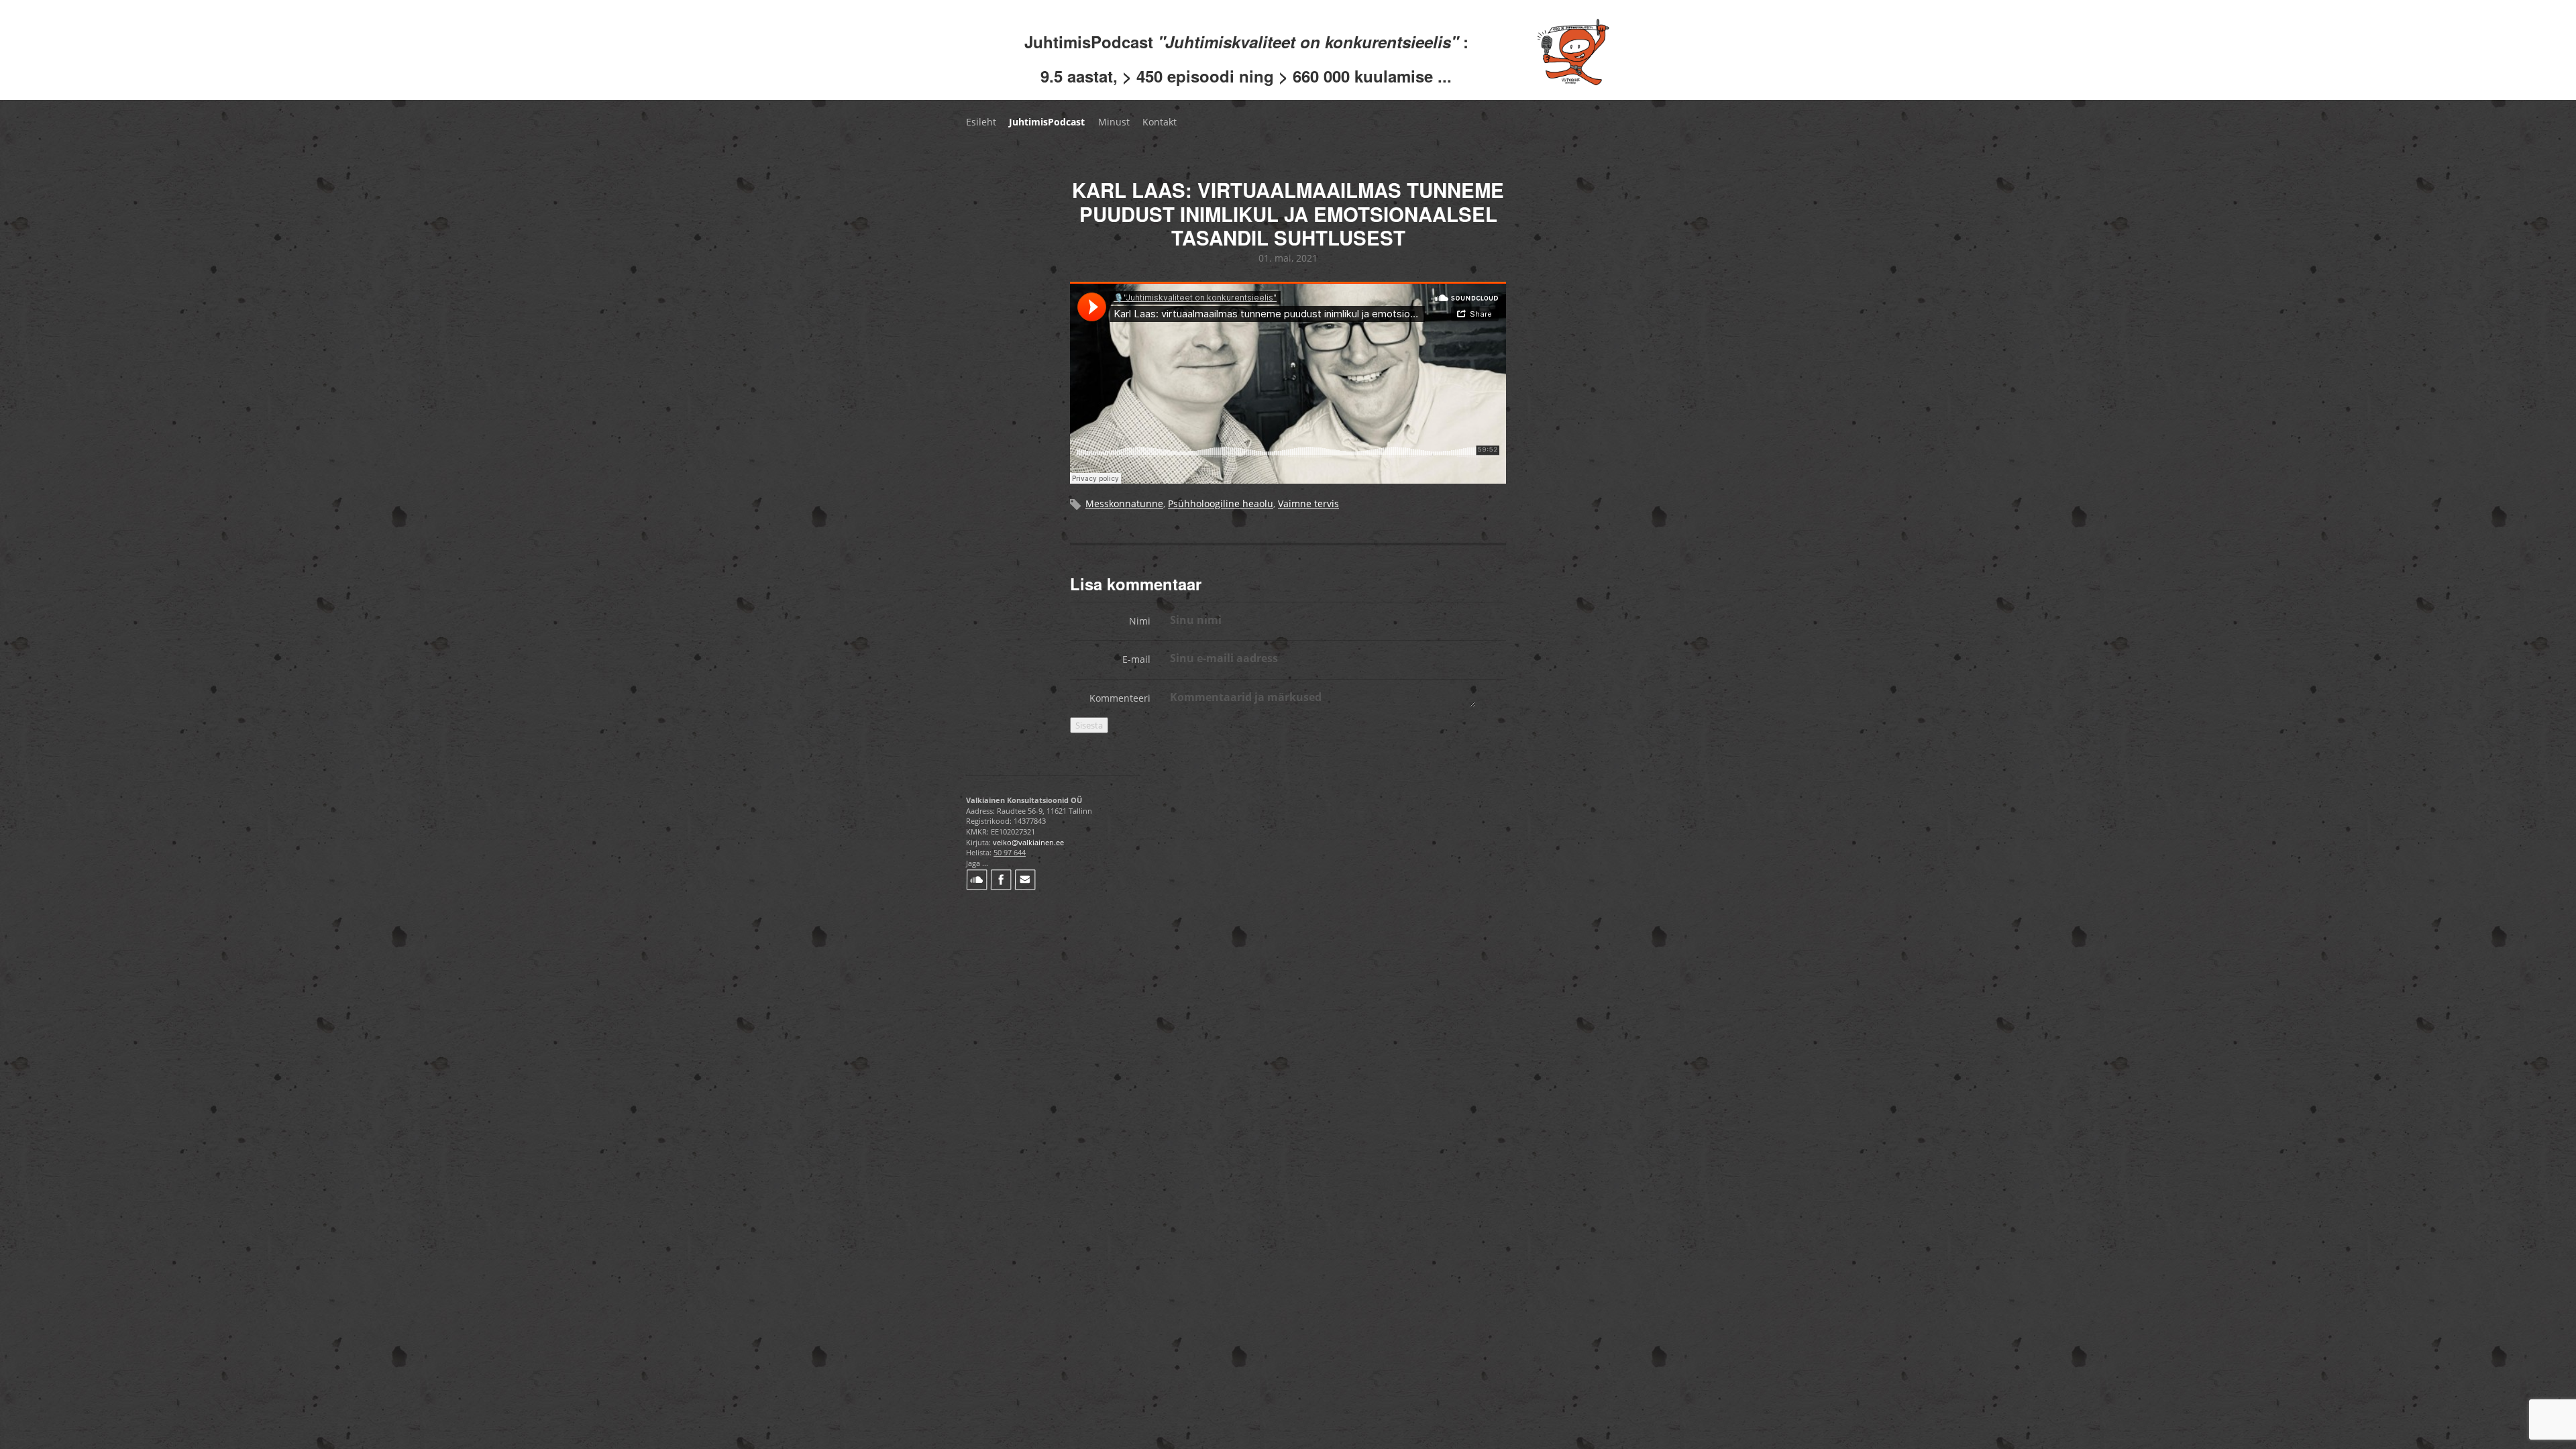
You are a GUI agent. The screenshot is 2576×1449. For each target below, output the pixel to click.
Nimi (1140, 621)
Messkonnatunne (1124, 503)
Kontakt (1160, 122)
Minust (1114, 122)
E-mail (1136, 659)
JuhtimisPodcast (1047, 122)
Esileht (981, 122)
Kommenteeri (1120, 698)
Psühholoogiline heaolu (1221, 503)
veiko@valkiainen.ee (1028, 842)
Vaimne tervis (1308, 503)
